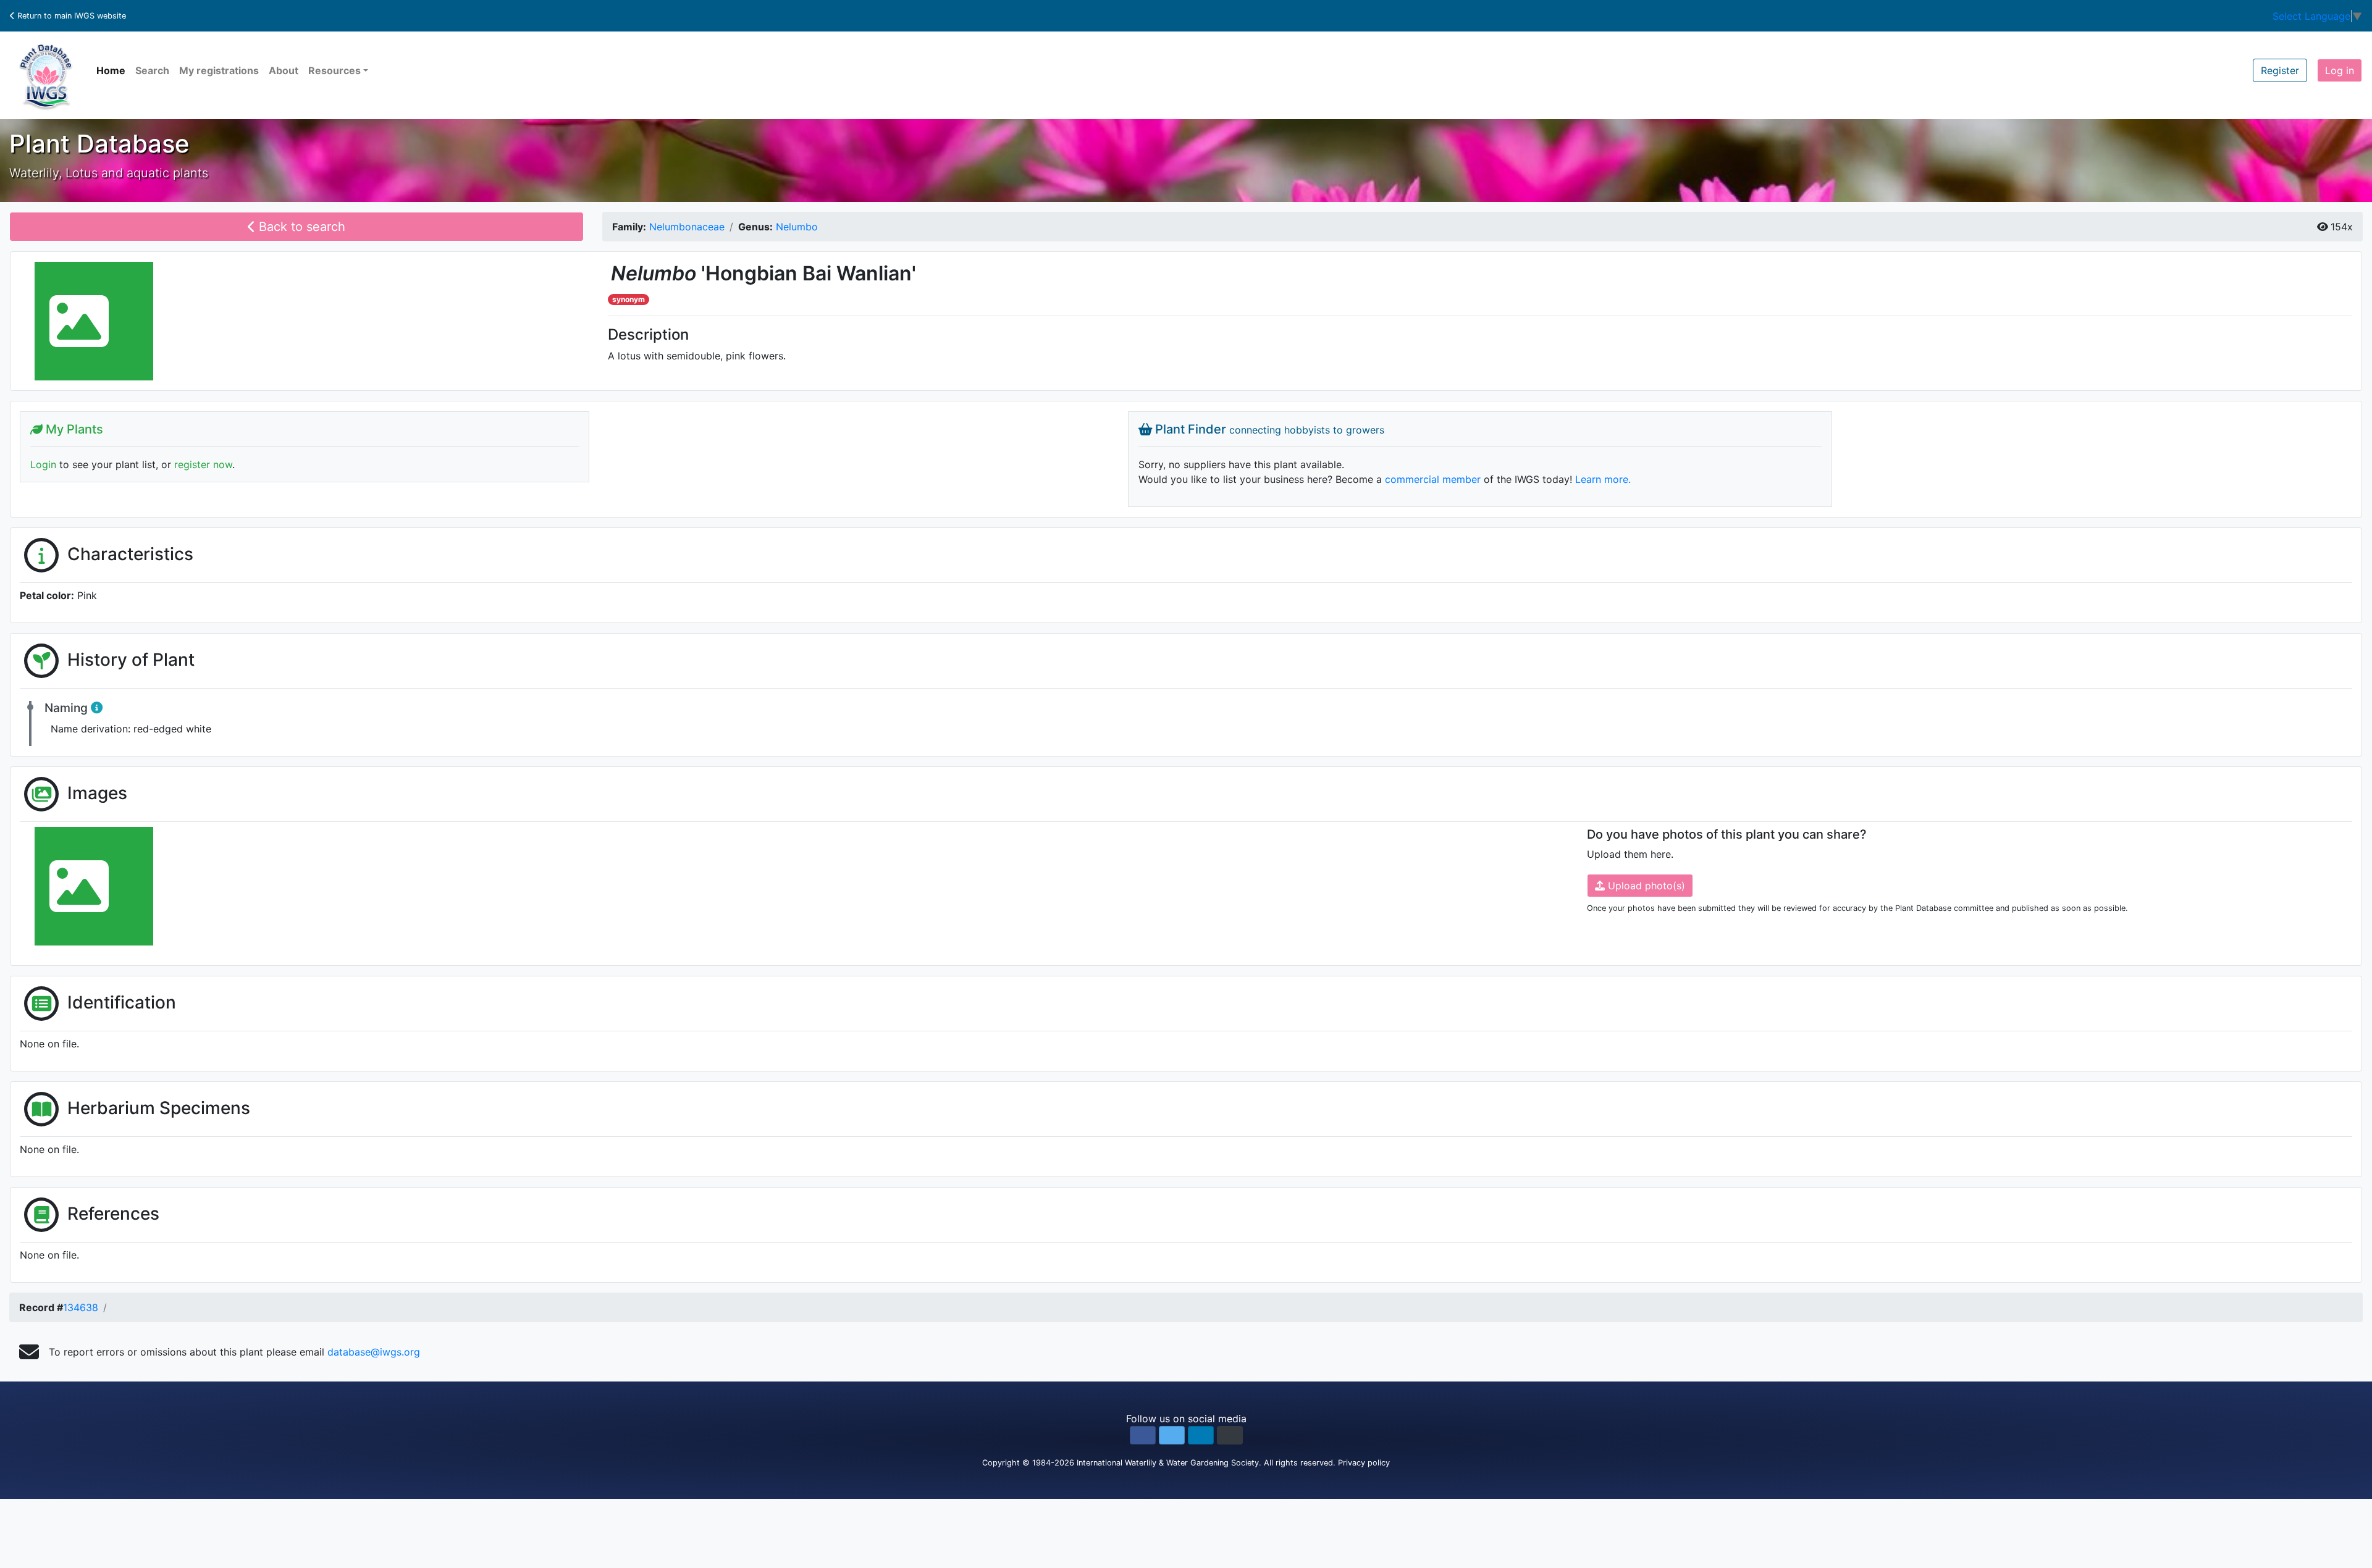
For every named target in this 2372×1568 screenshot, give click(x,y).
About (284, 70)
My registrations (219, 70)
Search (152, 70)
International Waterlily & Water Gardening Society (1168, 1463)
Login (43, 464)
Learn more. (1603, 479)
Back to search (300, 227)
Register (2280, 70)
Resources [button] (334, 70)
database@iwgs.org (374, 1352)
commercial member (1433, 479)
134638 (81, 1307)
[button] (1143, 1435)
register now (203, 464)
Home (111, 70)
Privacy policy (1364, 1463)
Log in (2340, 70)
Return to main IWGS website (70, 16)
